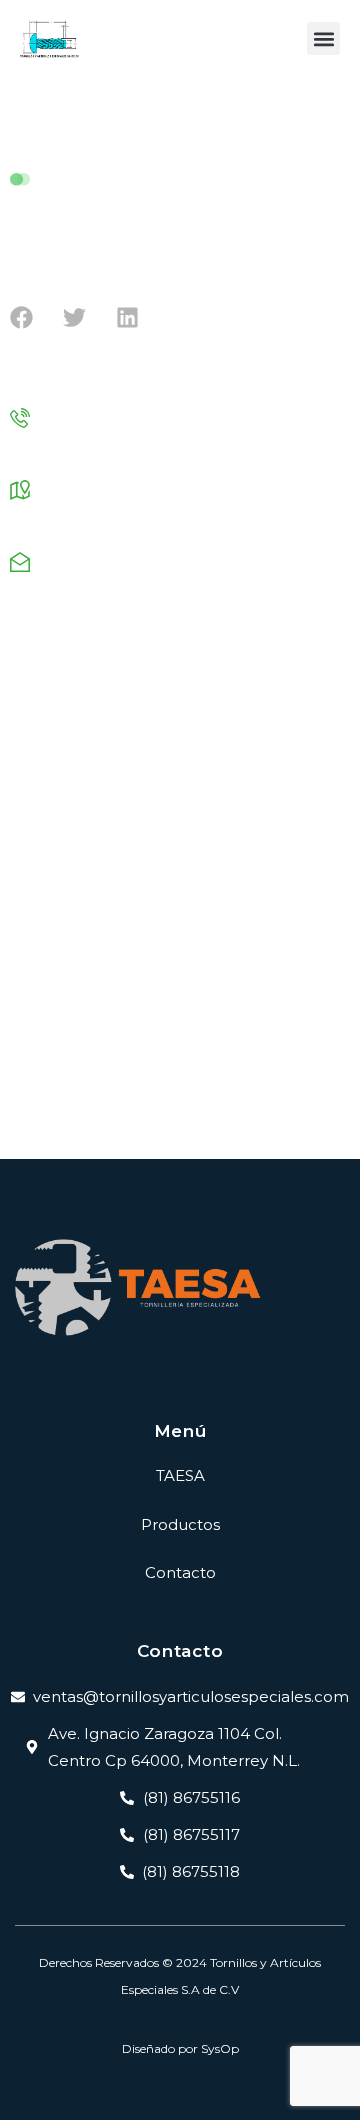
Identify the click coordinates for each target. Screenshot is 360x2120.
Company (41, 737)
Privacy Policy (98, 1115)
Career (31, 917)
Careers (35, 809)
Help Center (199, 1115)
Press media (50, 881)
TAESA (180, 1475)
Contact (281, 1115)
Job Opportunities (66, 701)
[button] (323, 38)
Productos (180, 1524)
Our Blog (39, 953)
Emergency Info (61, 773)
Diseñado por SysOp (180, 2048)
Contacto (180, 1572)
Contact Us (46, 989)
